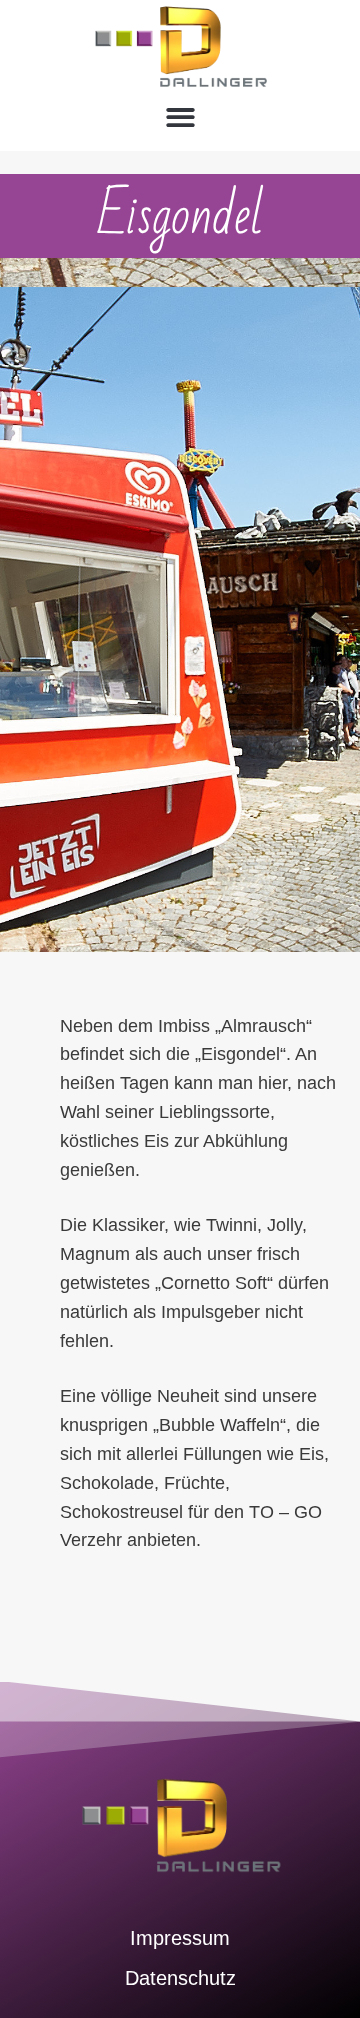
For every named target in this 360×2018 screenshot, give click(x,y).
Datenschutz (180, 1978)
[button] (180, 117)
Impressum (180, 1938)
